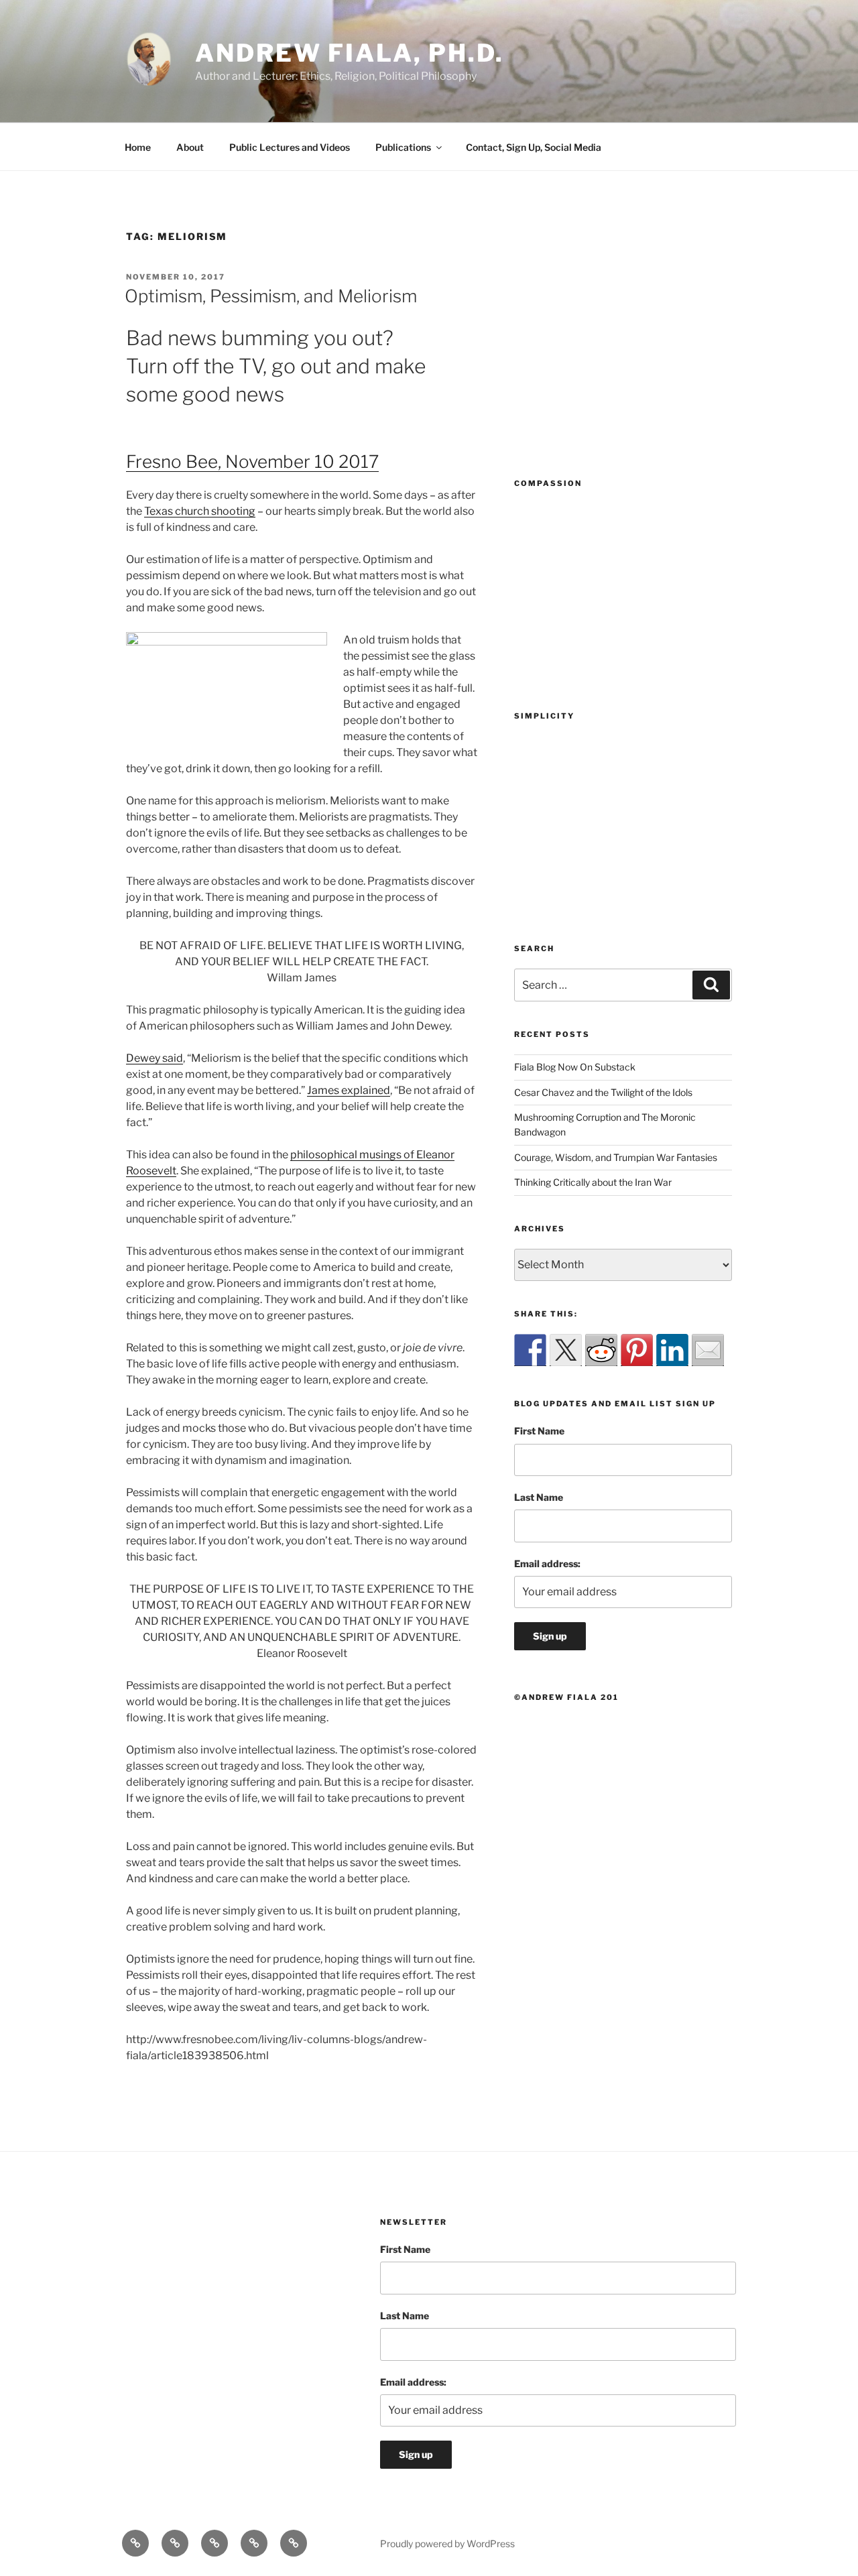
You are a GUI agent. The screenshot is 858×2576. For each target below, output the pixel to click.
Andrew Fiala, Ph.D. (350, 53)
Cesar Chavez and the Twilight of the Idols (603, 1092)
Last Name (539, 1497)
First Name (539, 1431)
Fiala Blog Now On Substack (575, 1067)
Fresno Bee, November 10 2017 (252, 462)
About (190, 147)
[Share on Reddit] (601, 1350)
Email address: (547, 1563)
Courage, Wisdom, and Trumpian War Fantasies (616, 1157)
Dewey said (155, 1058)
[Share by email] (708, 1350)
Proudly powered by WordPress (447, 2543)
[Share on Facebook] (530, 1350)
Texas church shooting (200, 511)
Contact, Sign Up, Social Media (534, 147)
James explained (349, 1090)
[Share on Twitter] (566, 1350)
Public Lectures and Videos (290, 147)
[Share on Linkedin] (672, 1350)
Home (138, 147)
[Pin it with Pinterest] (637, 1350)
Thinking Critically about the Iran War (593, 1182)
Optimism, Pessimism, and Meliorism (271, 296)
